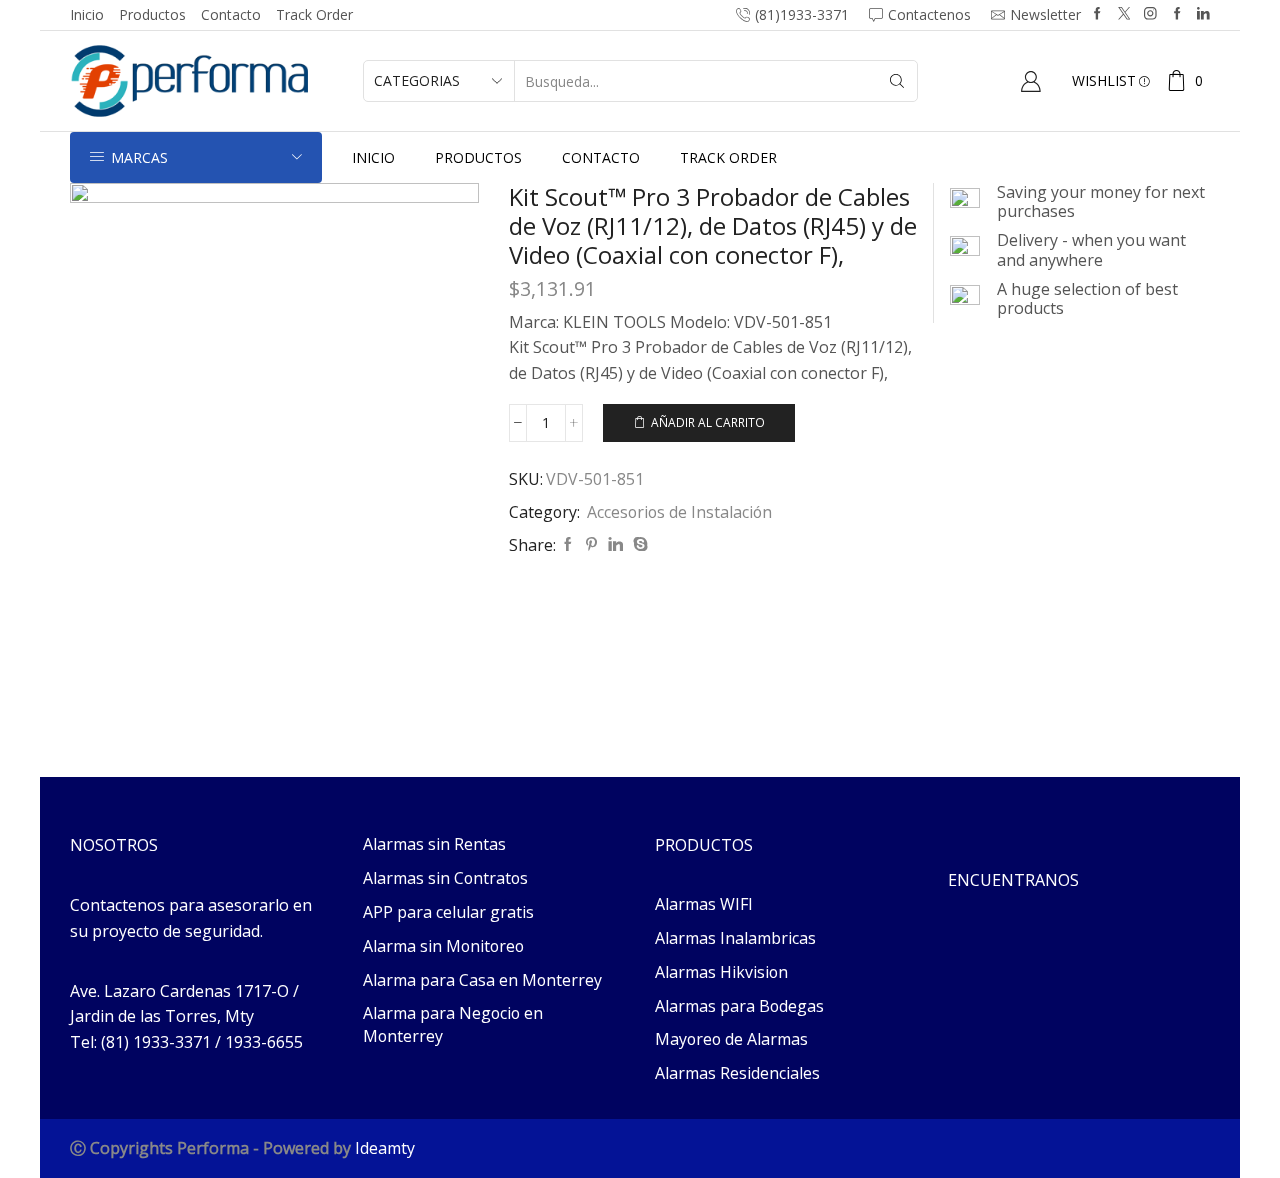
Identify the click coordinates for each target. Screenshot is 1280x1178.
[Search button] (897, 81)
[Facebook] (1097, 14)
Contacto (231, 14)
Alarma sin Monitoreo (443, 946)
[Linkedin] (1203, 14)
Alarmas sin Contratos (445, 878)
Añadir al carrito (708, 422)
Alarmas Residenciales (737, 1073)
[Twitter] (1124, 14)
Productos (152, 14)
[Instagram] (1150, 14)
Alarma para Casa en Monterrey (482, 980)
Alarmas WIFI (704, 904)
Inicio (87, 14)
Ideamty (385, 1148)
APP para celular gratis (448, 912)
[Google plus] (1177, 14)
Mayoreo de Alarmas (731, 1039)
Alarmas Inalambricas (735, 938)
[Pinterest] (591, 544)
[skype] (638, 544)
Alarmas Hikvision (721, 972)
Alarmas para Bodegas (739, 1006)
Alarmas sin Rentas (434, 844)
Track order (314, 14)
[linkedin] (615, 544)
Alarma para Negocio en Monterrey (453, 1024)
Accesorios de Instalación (679, 512)
